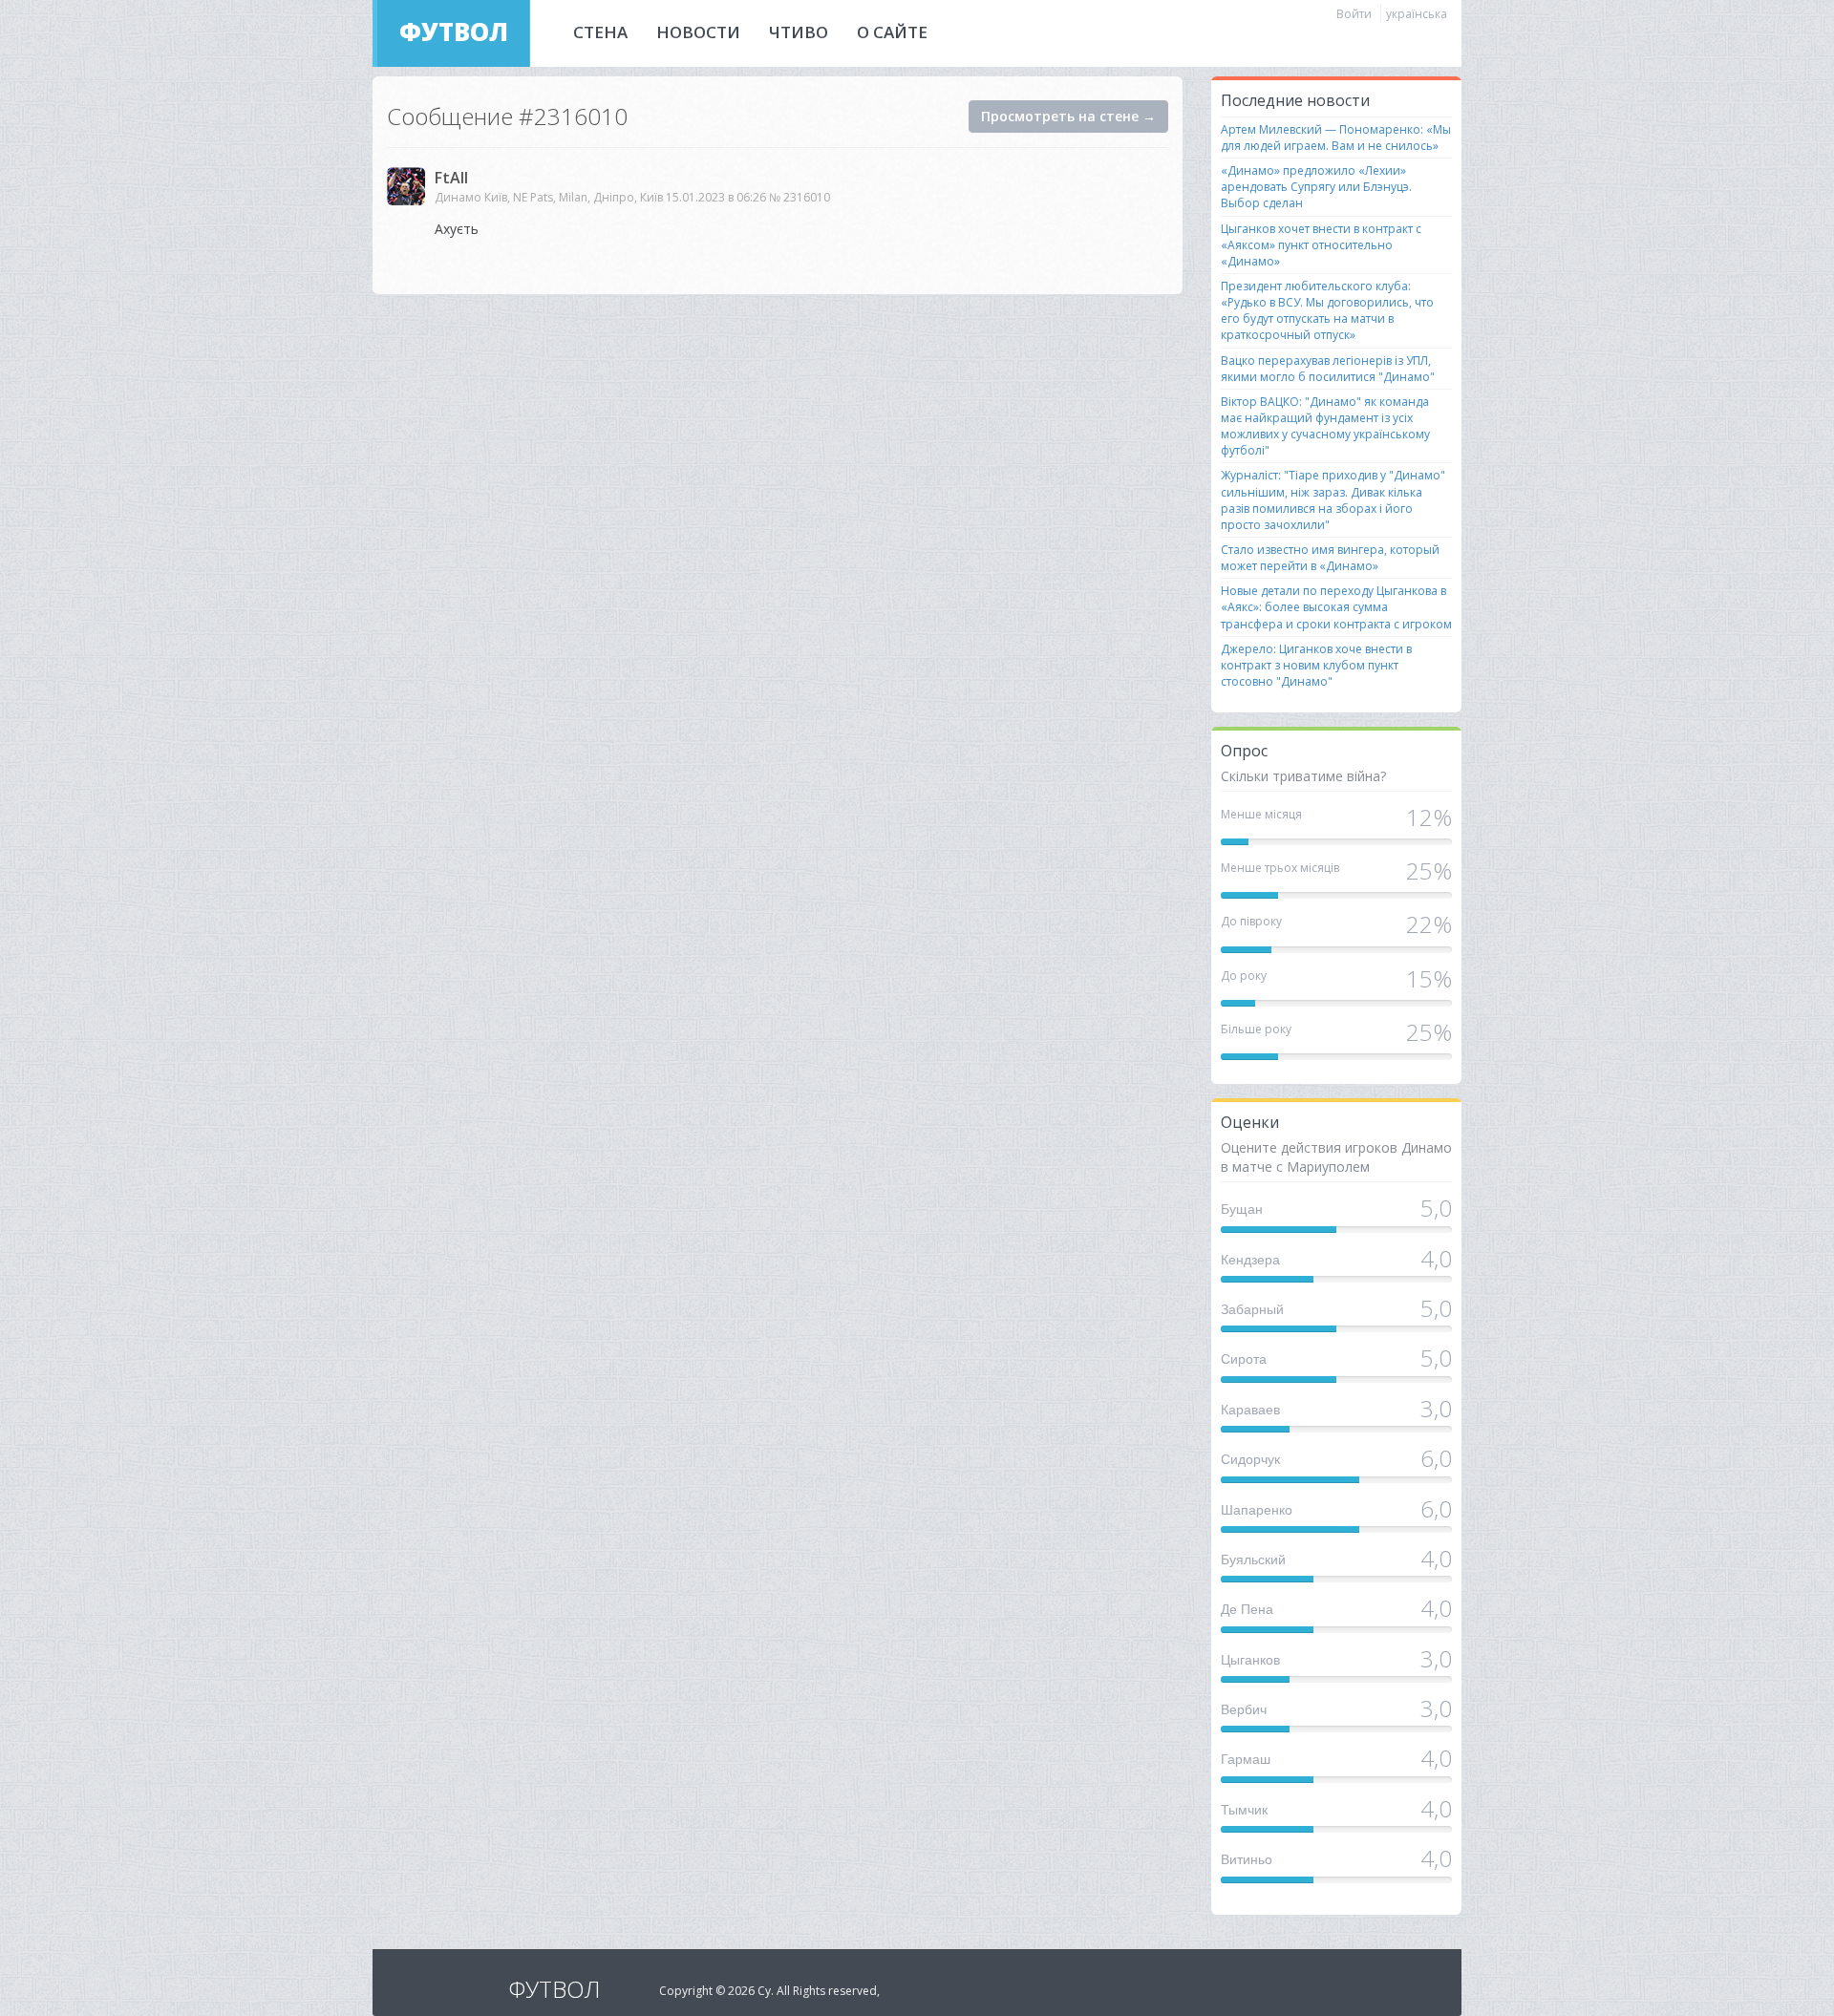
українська (1417, 14)
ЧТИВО (799, 32)
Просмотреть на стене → (1068, 116)
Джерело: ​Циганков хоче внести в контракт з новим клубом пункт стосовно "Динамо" (1316, 665)
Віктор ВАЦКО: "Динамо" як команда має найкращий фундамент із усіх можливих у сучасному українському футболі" (1325, 426)
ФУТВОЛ (454, 32)
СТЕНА (600, 32)
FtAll (451, 178)
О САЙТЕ (892, 32)
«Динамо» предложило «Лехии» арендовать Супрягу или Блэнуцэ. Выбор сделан (1316, 187)
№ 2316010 (800, 197)
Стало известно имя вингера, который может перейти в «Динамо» (1330, 558)
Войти (1354, 14)
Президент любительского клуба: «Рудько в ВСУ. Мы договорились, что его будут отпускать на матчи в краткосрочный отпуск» (1327, 310)
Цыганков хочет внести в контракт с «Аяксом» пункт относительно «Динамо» (1321, 245)
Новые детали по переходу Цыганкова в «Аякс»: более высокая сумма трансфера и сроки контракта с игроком (1336, 607)
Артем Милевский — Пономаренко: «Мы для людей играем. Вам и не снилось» (1336, 138)
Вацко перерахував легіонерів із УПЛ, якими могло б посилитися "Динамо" (1328, 369)
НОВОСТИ (698, 32)
